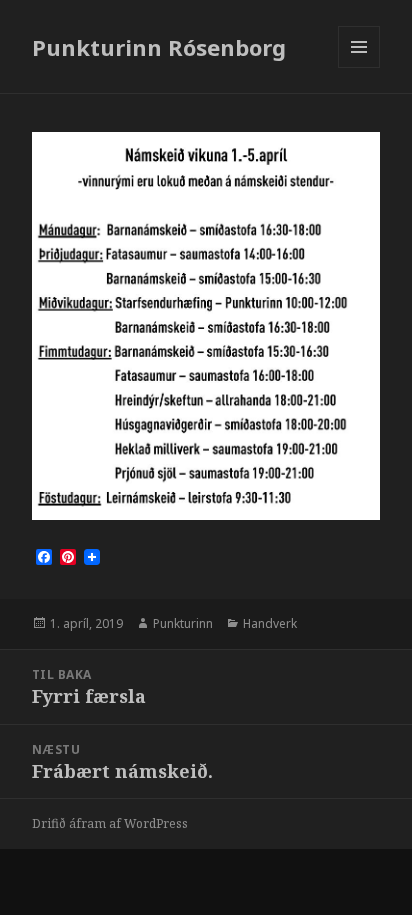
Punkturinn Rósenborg (159, 47)
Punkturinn (183, 623)
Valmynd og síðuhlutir (359, 67)
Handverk (270, 623)
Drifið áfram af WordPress (110, 823)
